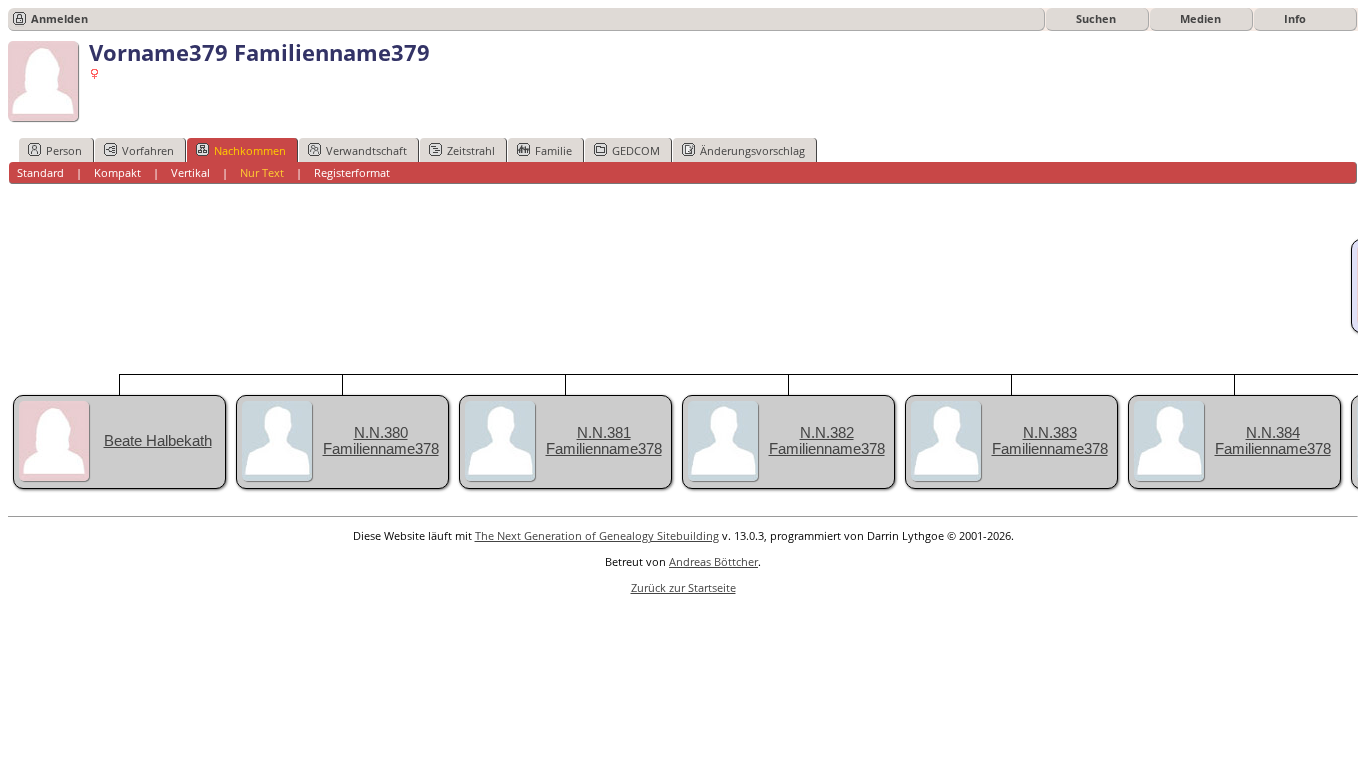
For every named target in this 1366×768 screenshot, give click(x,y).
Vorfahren (148, 150)
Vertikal (190, 172)
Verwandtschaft (366, 150)
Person (64, 150)
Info (1295, 18)
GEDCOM (636, 150)
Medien (1200, 18)
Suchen (1096, 18)
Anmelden (59, 18)
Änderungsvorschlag (752, 150)
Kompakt (117, 172)
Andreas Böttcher (713, 561)
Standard (40, 172)
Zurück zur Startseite (683, 587)
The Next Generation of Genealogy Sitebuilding (597, 535)
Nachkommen (250, 150)
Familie (553, 150)
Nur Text (262, 172)
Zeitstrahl (471, 150)
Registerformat (352, 172)
